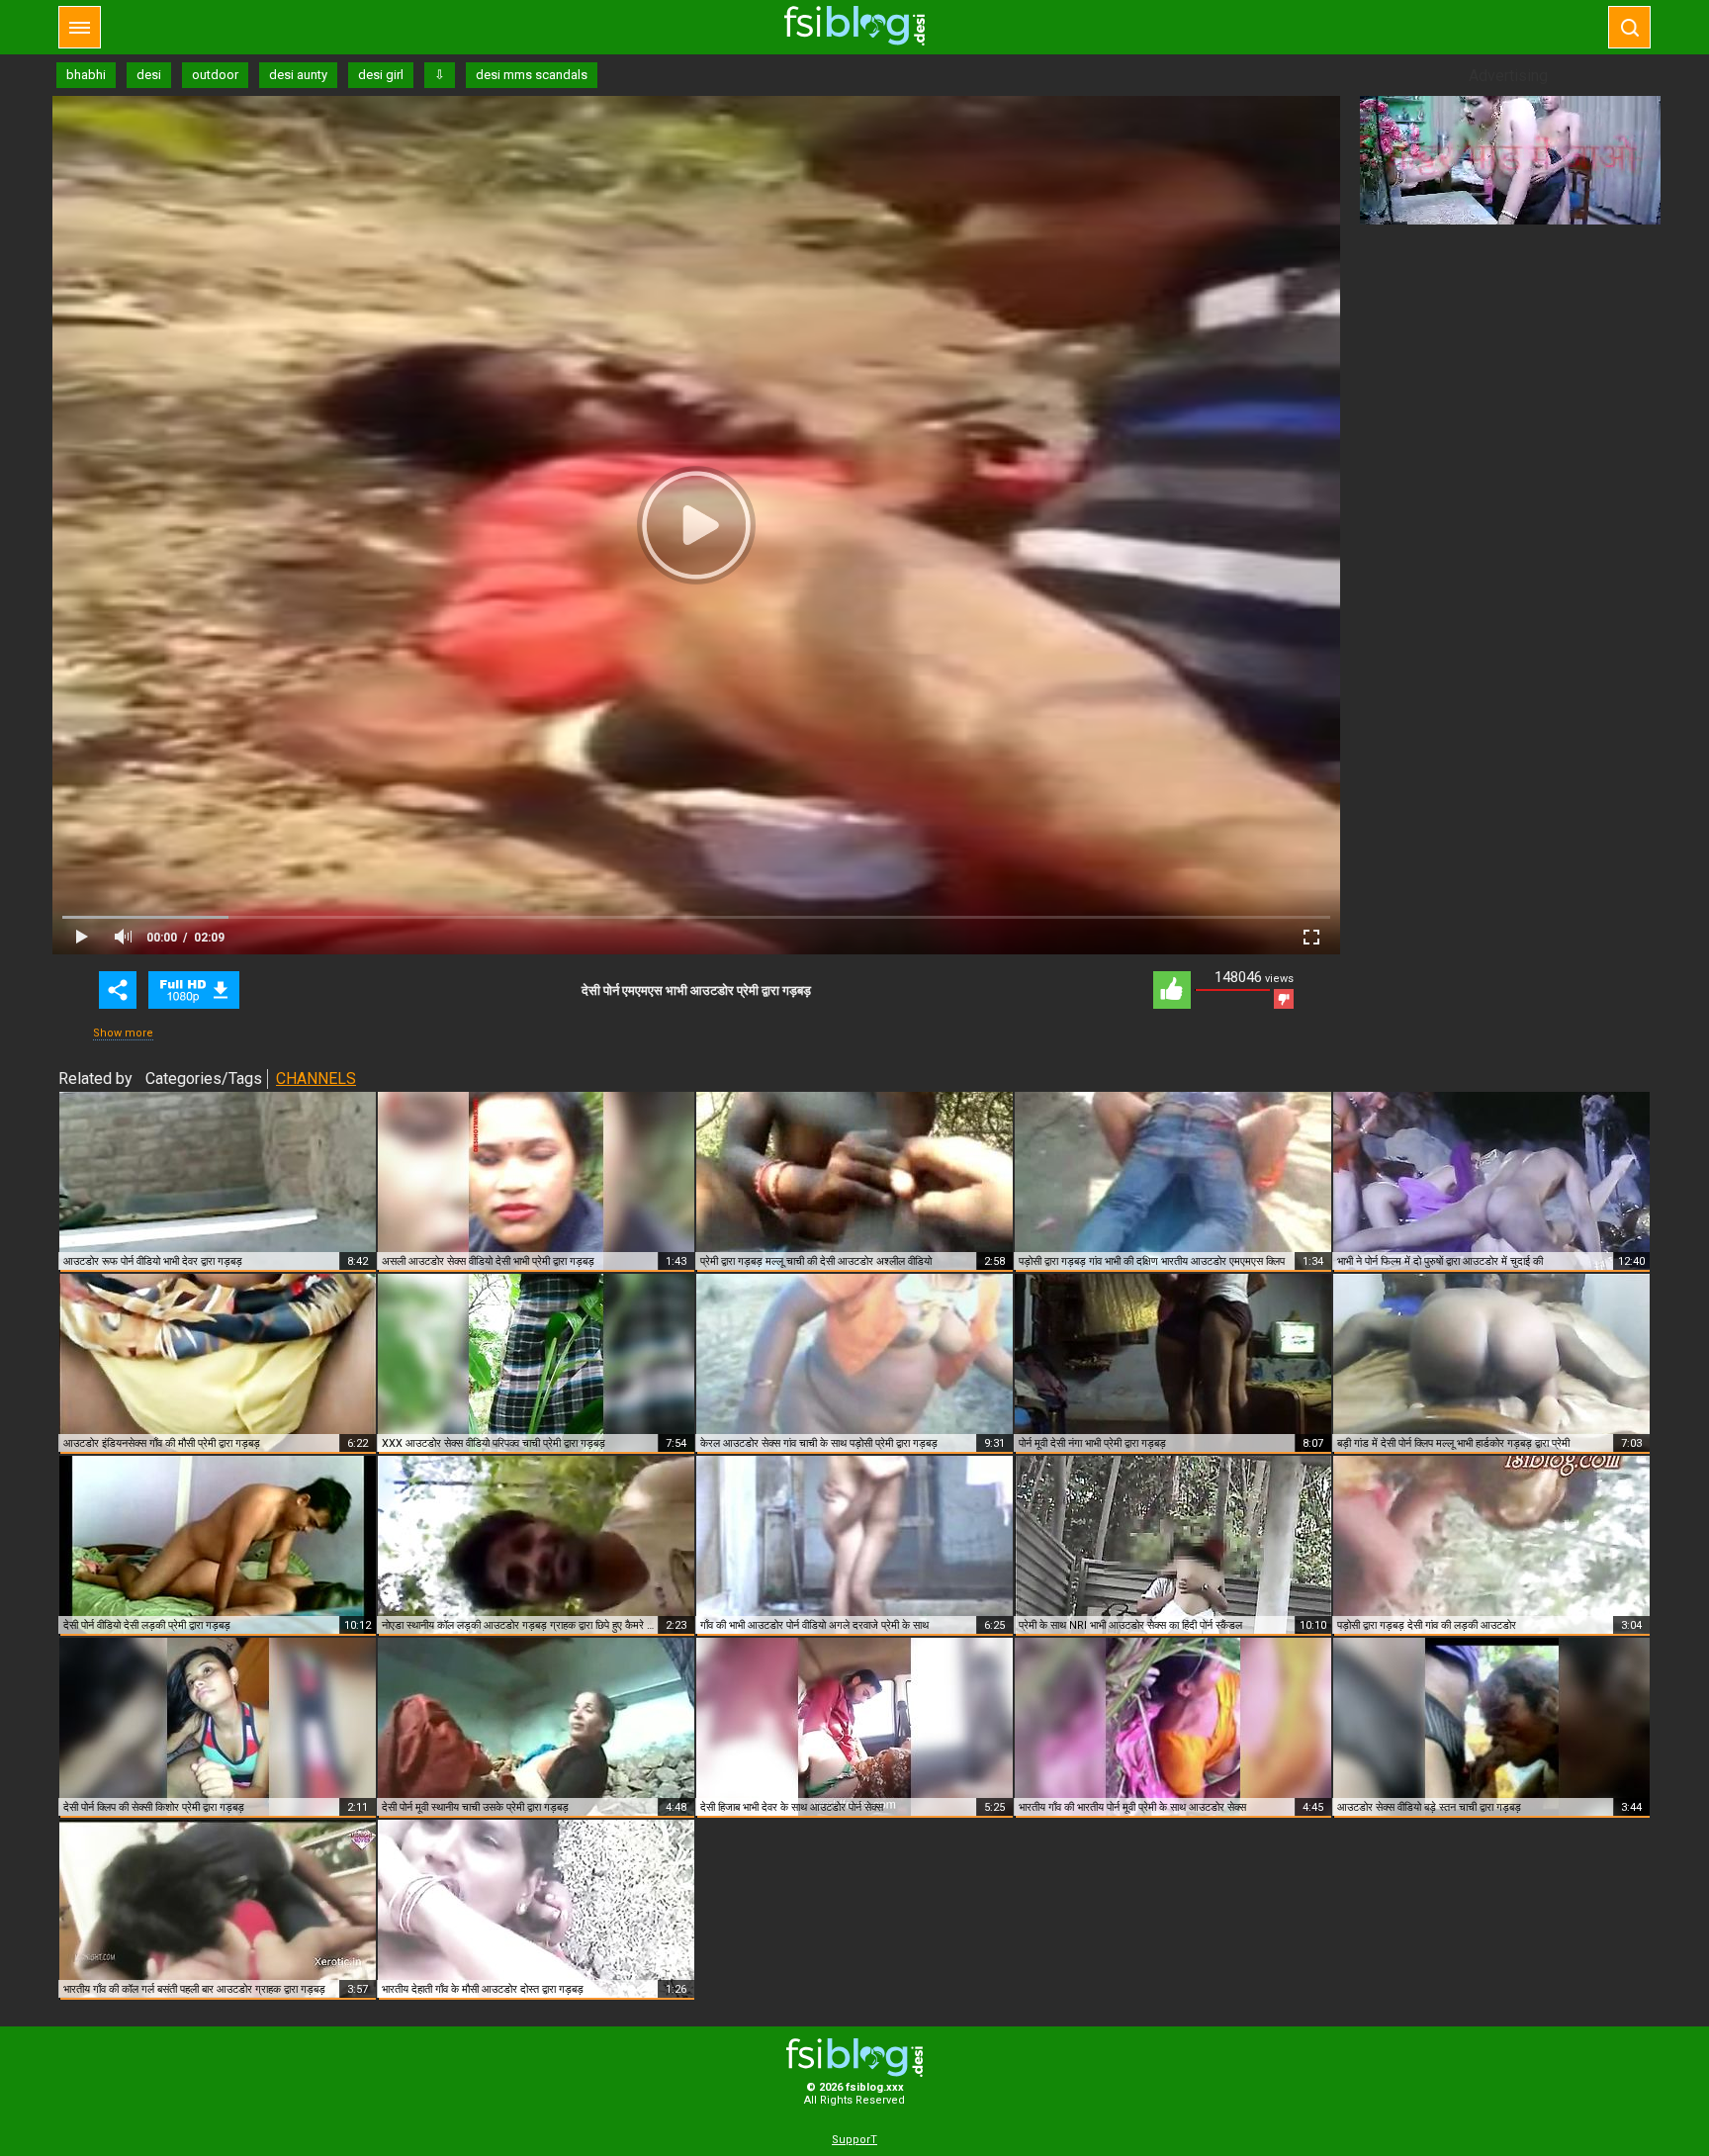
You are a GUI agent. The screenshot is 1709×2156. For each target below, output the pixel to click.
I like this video (1172, 990)
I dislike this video (1284, 999)
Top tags (80, 27)
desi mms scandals (532, 75)
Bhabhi (194, 990)
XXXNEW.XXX (854, 26)
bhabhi (86, 75)
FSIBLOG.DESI (854, 2058)
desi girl (381, 75)
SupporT (854, 2140)
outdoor (215, 75)
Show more (123, 1033)
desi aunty (298, 75)
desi (149, 75)
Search (1629, 27)
